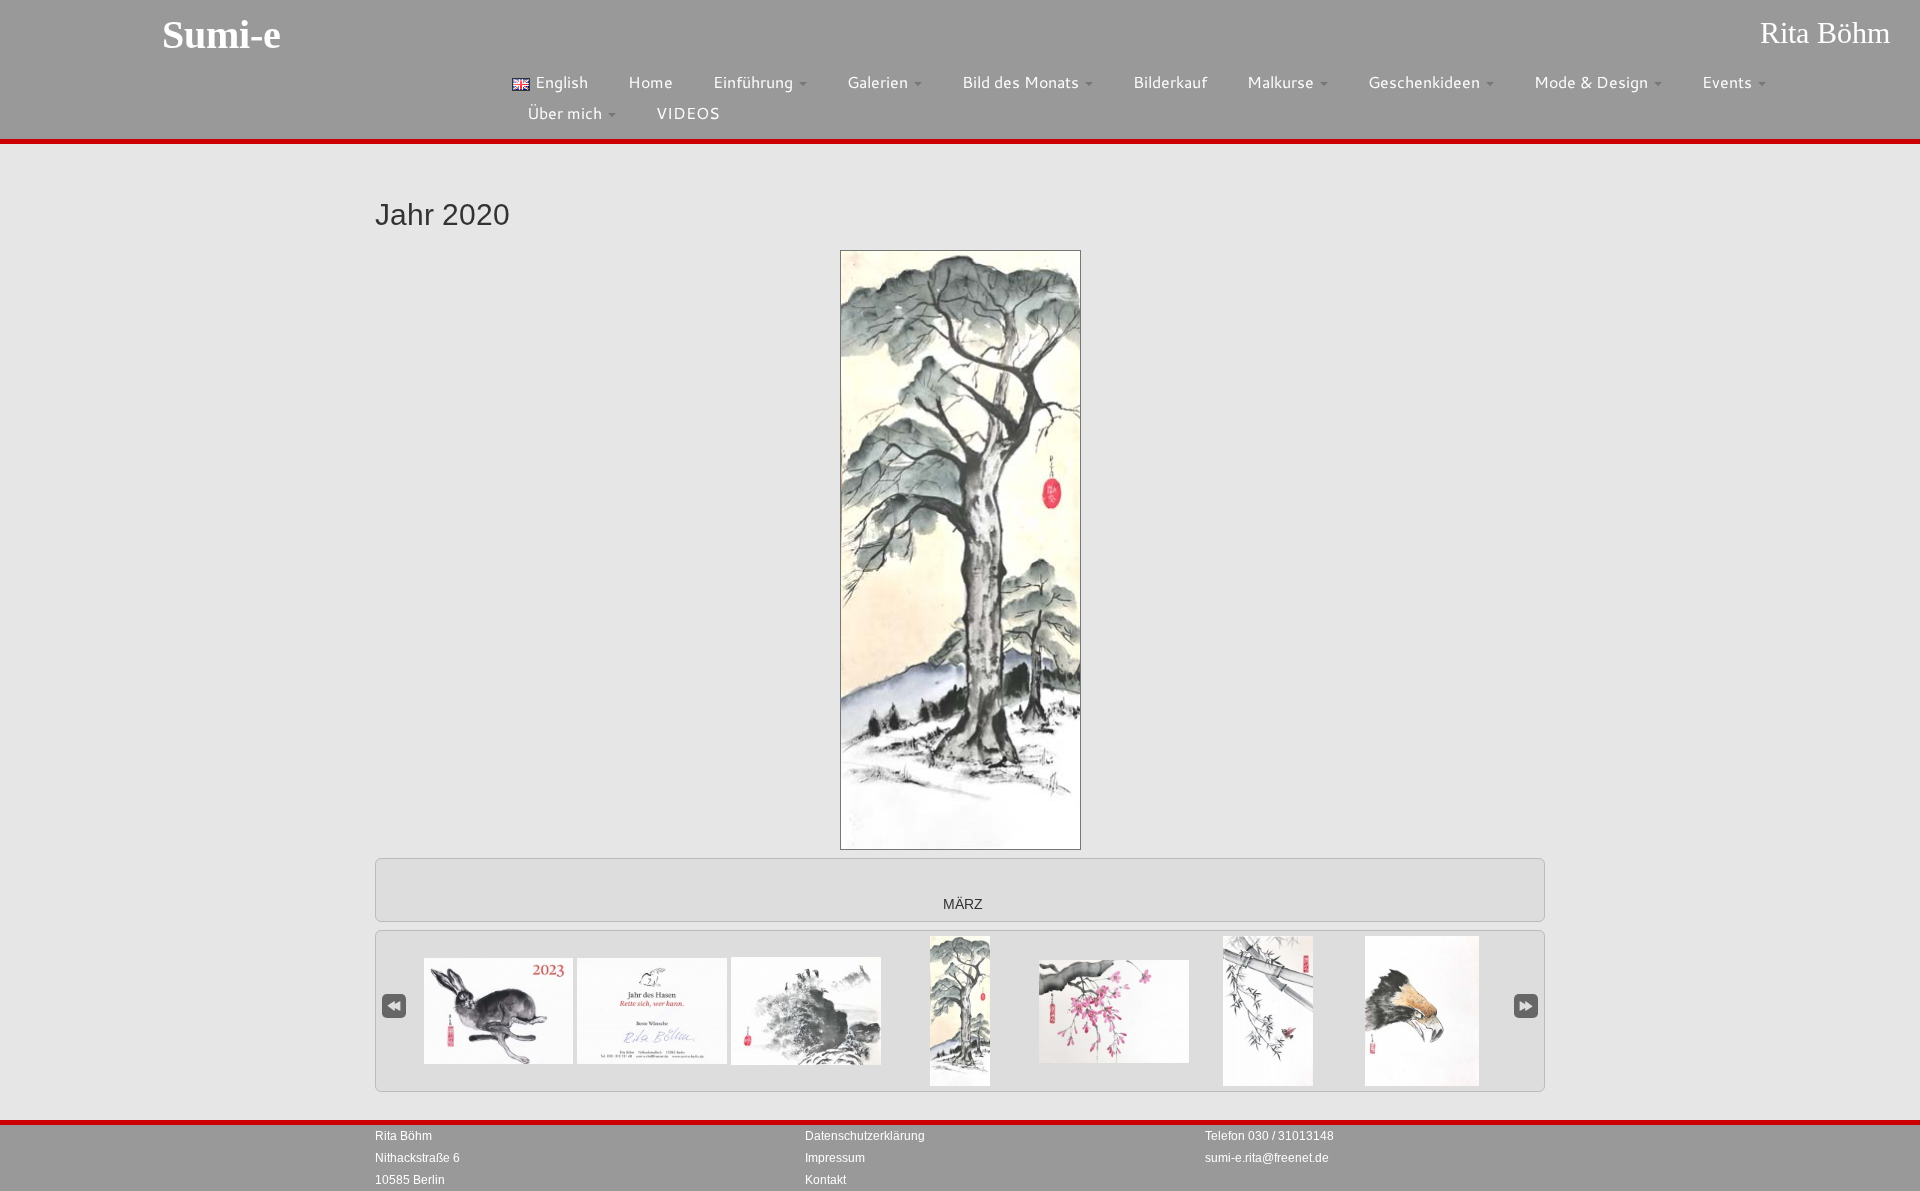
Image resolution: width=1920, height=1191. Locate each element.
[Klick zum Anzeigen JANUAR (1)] (498, 1011)
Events (1729, 81)
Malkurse (1282, 81)
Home (650, 81)
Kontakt (825, 1180)
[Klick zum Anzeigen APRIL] (1114, 1011)
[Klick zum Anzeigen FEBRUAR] (806, 1011)
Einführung (755, 81)
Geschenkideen (1426, 81)
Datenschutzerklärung (865, 1136)
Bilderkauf (1170, 81)
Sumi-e (221, 34)
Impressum (835, 1158)
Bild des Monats (1022, 81)
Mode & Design (1593, 81)
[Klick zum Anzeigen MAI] (1268, 1011)
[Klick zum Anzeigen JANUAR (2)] (652, 1011)
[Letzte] (1526, 1003)
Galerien (879, 81)
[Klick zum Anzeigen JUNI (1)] (1422, 1011)
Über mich (566, 112)
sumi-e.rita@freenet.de (1267, 1158)
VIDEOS (688, 112)
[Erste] (394, 1003)
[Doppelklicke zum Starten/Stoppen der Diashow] (960, 1011)
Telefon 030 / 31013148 (1269, 1136)
